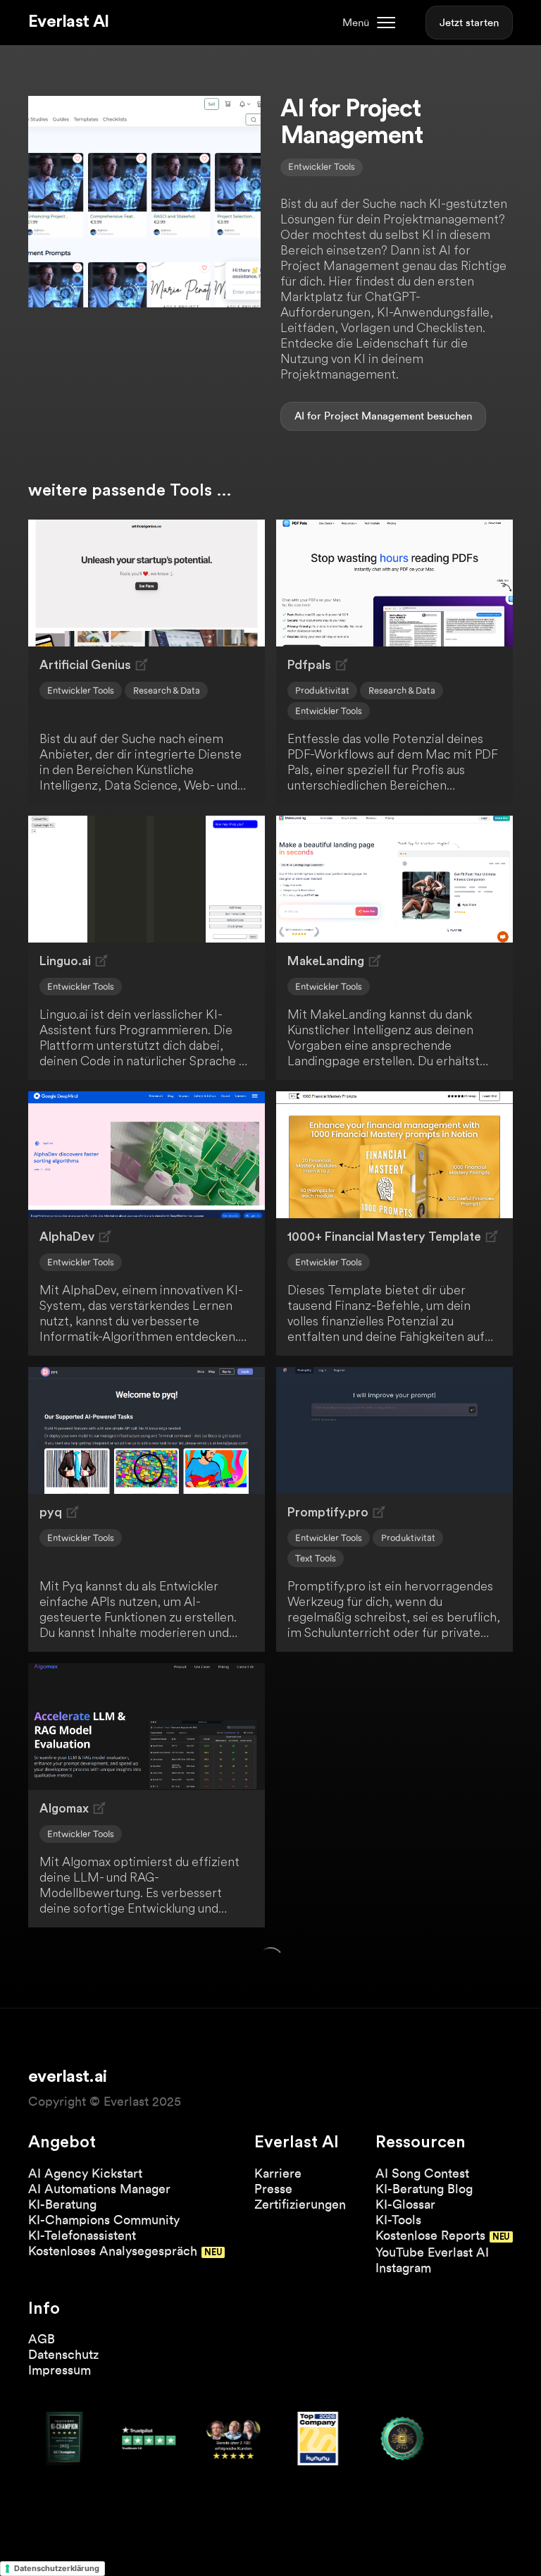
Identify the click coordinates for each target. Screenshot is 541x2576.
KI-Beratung (62, 2204)
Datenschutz (63, 2354)
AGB (42, 2339)
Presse (273, 2189)
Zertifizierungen (300, 2204)
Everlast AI (68, 22)
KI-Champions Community (104, 2220)
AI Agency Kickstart (85, 2173)
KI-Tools (398, 2220)
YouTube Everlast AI (432, 2252)
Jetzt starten (469, 23)
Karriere (278, 2173)
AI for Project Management (359, 416)
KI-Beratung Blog (424, 2189)
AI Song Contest (422, 2173)
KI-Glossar (405, 2204)
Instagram (403, 2268)
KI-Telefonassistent (82, 2235)
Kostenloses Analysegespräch (113, 2251)
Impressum (60, 2370)
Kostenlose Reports (430, 2235)
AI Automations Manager (99, 2189)
